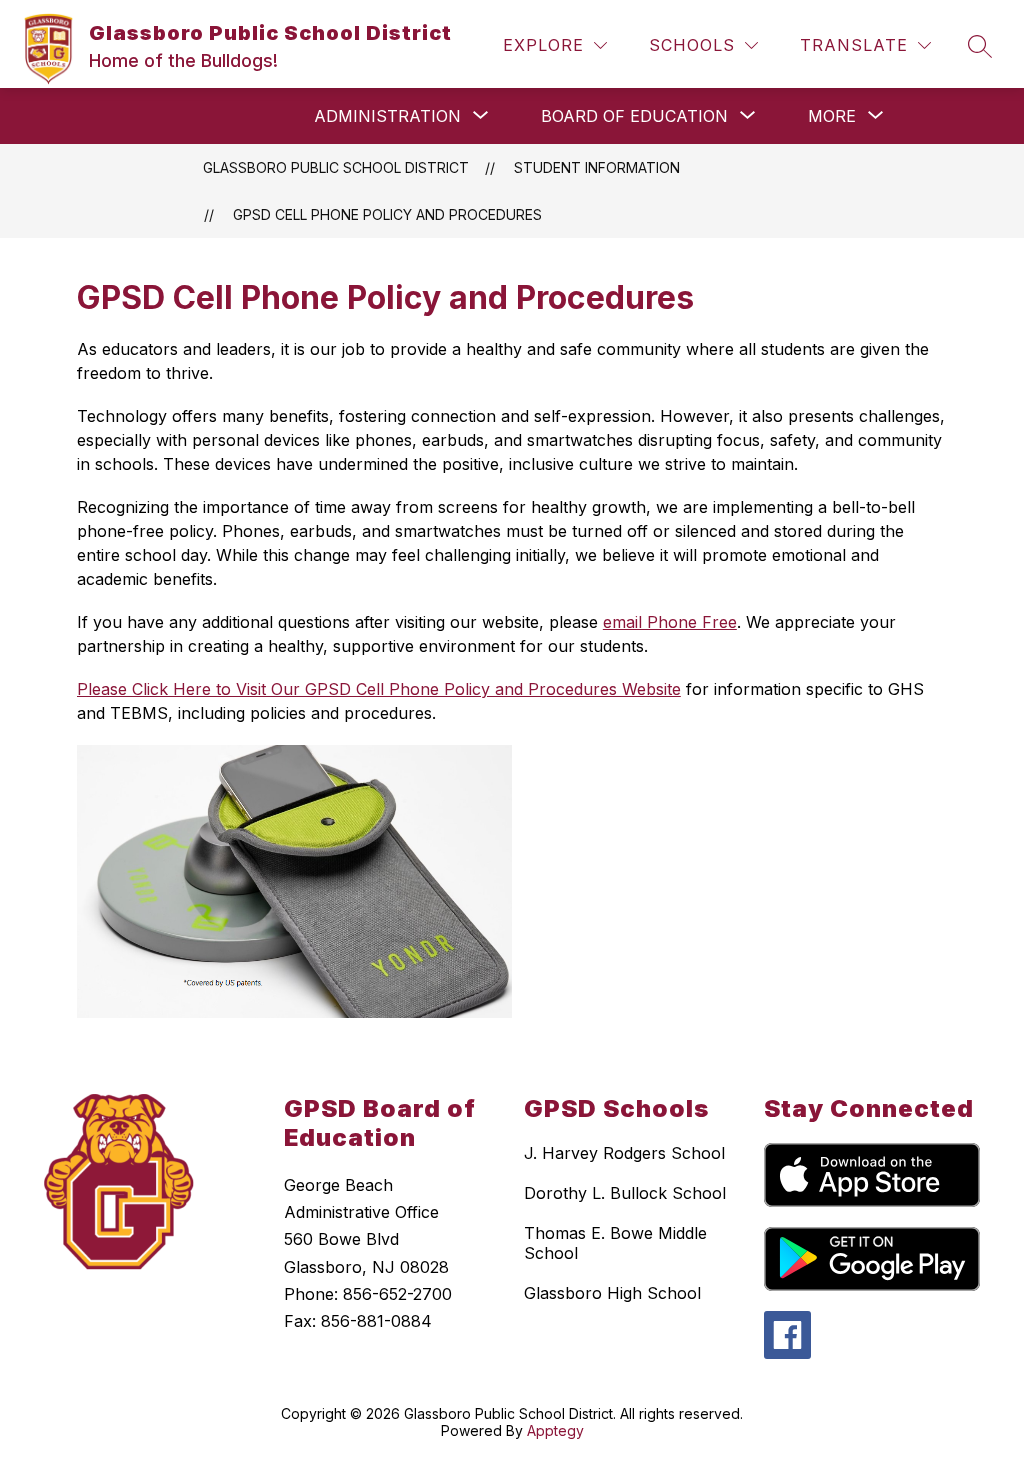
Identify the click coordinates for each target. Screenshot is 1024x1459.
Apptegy (555, 1430)
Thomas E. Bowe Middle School (615, 1243)
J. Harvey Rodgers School (624, 1153)
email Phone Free (670, 622)
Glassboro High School (612, 1293)
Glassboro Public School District (336, 167)
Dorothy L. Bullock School (625, 1193)
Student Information (597, 167)
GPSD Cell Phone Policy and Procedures (387, 214)
